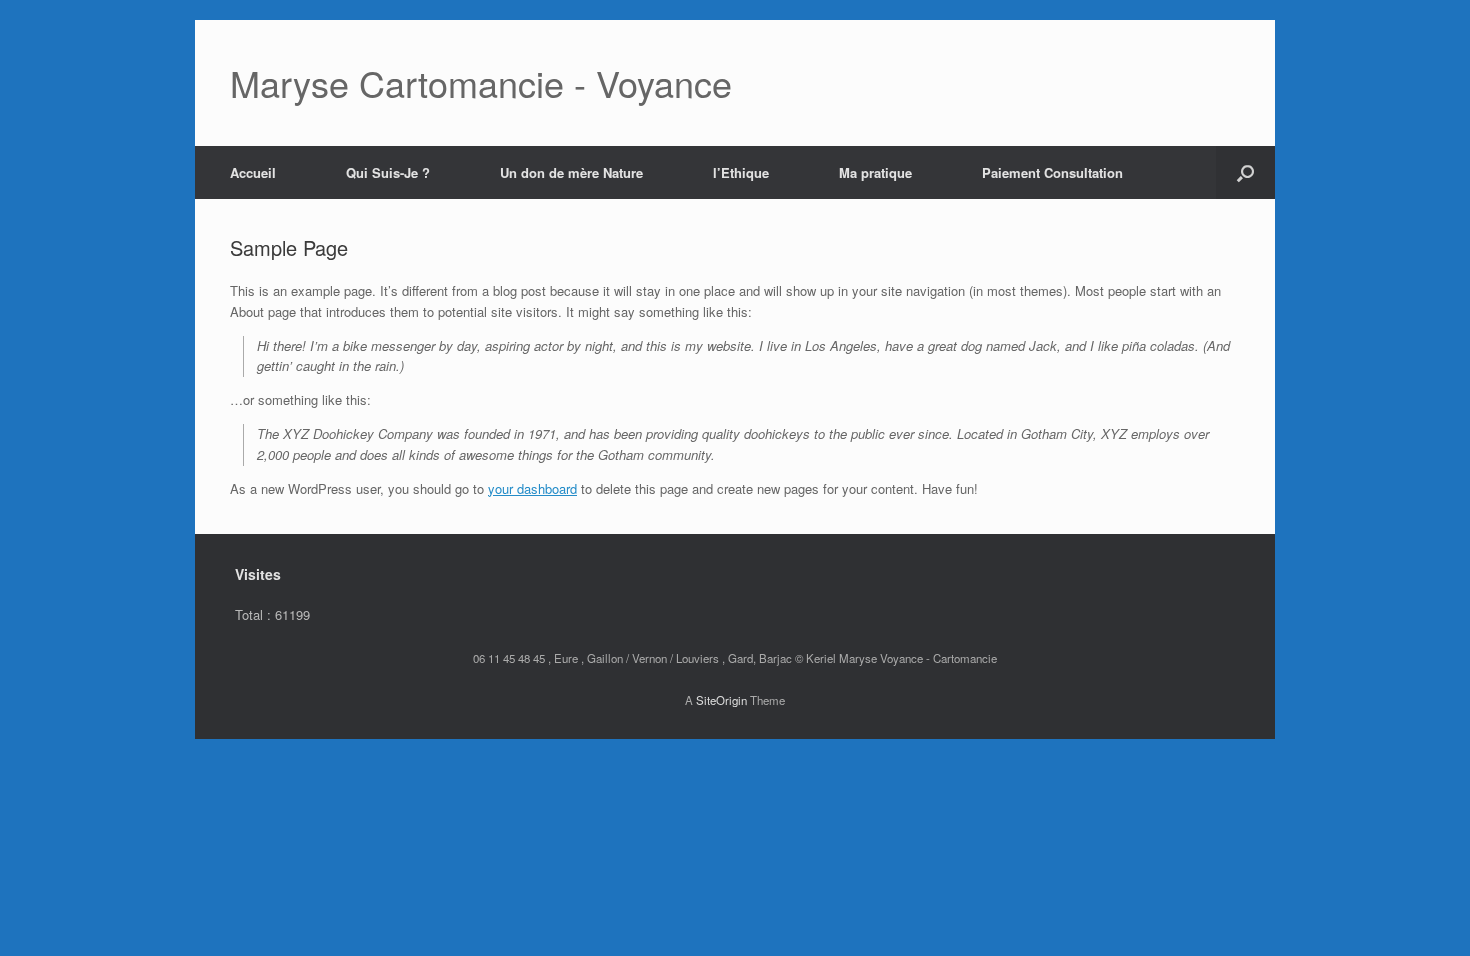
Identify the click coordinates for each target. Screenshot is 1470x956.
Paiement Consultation (1052, 172)
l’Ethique (741, 172)
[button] (1245, 172)
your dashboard (532, 488)
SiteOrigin (721, 700)
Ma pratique (875, 172)
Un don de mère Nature (571, 172)
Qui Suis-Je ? (388, 172)
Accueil (253, 172)
